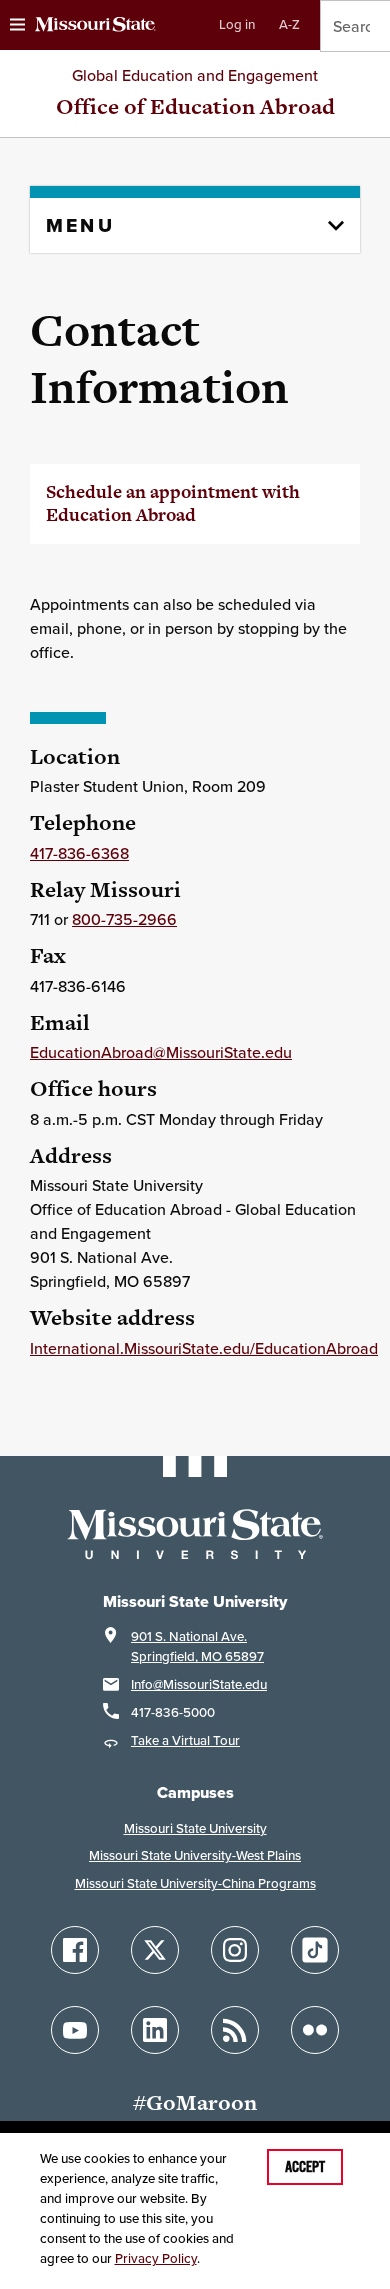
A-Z (289, 24)
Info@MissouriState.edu (199, 1684)
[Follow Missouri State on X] (155, 1950)
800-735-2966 (124, 919)
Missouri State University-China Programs (195, 1883)
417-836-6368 (79, 853)
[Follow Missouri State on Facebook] (75, 1950)
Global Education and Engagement (195, 75)
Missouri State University (195, 1828)
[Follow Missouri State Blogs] (235, 2030)
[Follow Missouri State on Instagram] (235, 1950)
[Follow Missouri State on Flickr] (315, 2030)
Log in (237, 24)
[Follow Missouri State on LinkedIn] (155, 2030)
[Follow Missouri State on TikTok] (315, 1950)
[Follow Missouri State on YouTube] (75, 2030)
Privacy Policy (156, 2258)
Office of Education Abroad (195, 106)
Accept (305, 2167)
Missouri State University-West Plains (195, 1855)
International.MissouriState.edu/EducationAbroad (204, 1348)
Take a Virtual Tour (185, 1740)
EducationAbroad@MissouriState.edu (161, 1052)
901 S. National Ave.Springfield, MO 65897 (197, 1646)
